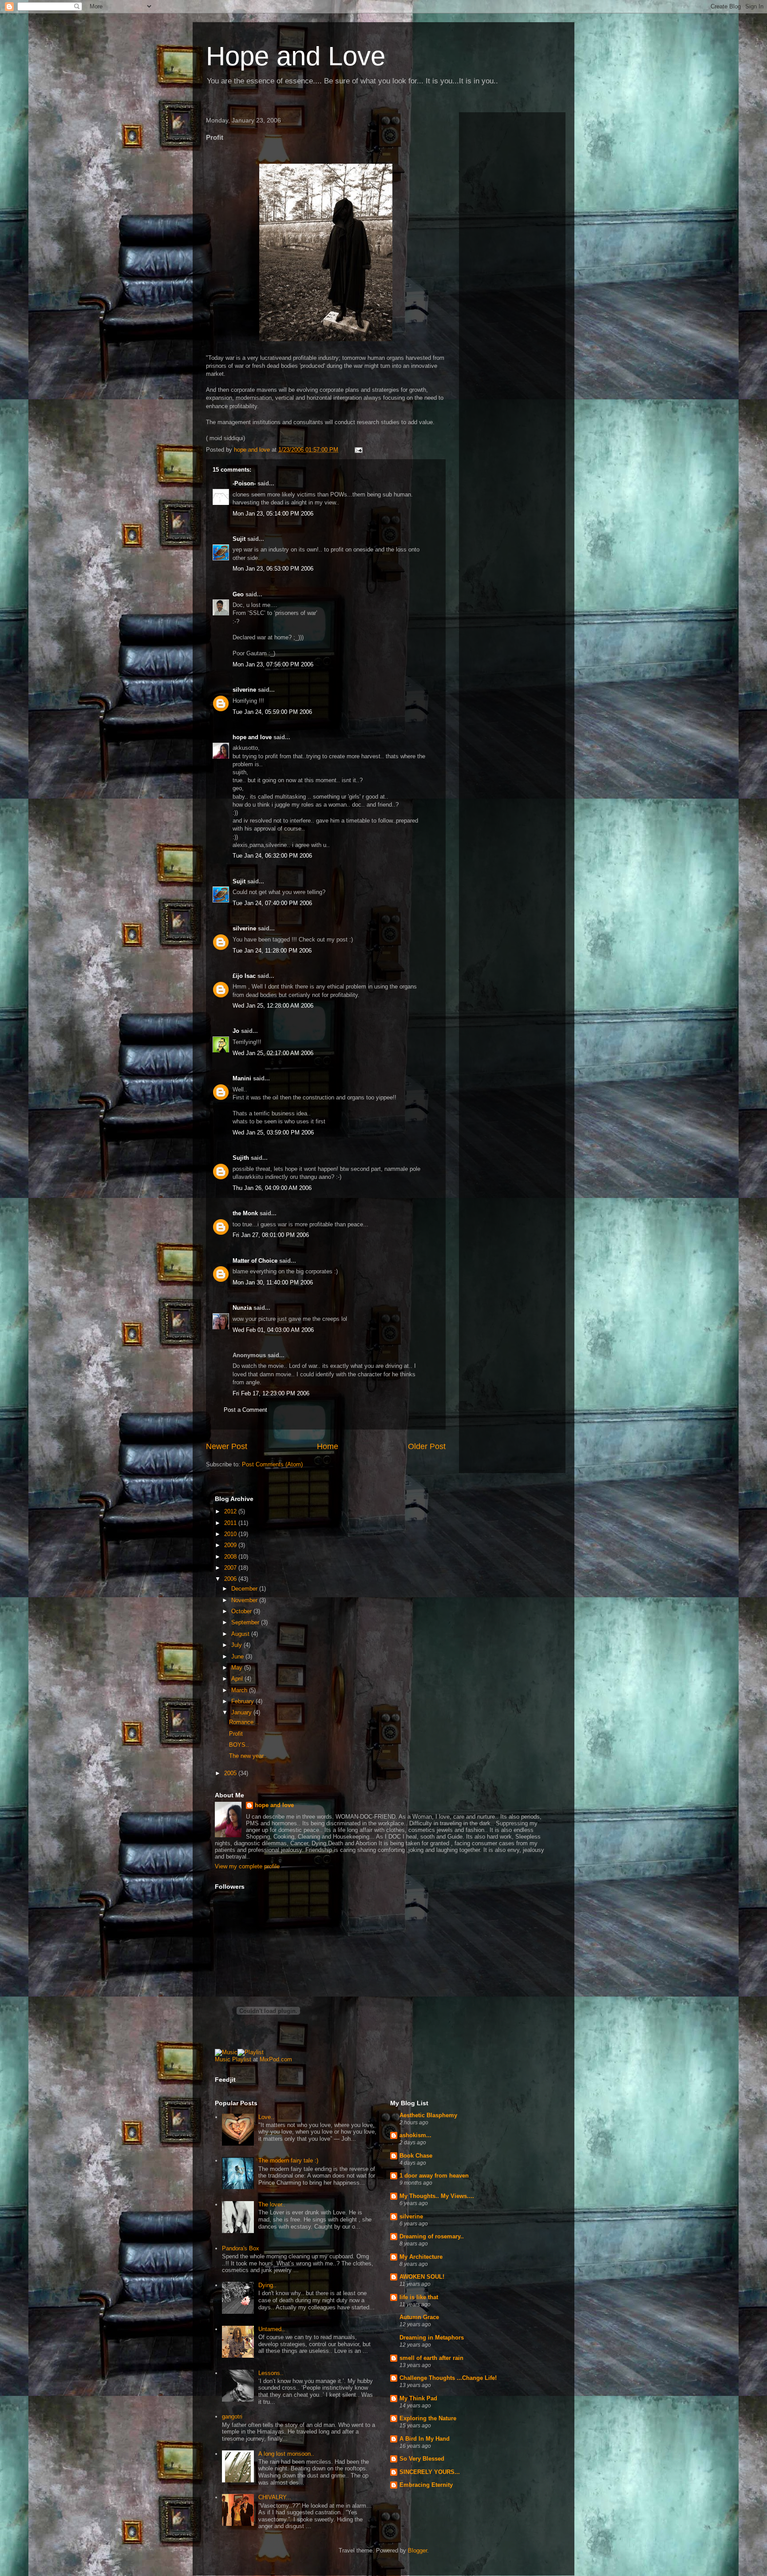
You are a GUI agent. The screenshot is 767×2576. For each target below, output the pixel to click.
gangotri (232, 2416)
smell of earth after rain (431, 2358)
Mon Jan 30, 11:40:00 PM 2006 (273, 1282)
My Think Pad (418, 2398)
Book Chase (416, 2156)
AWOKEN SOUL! (422, 2277)
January (242, 1712)
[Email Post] (358, 450)
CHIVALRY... (275, 2497)
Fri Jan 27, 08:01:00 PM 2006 (271, 1235)
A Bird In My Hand (425, 2439)
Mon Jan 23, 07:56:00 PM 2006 (273, 664)
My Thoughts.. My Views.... (437, 2196)
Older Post (427, 1446)
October (242, 1611)
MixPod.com (276, 2059)
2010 (231, 1534)
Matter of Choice (255, 1261)
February (243, 1701)
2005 (231, 1773)
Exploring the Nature (428, 2418)
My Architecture (421, 2257)
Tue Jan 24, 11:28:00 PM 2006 (272, 951)
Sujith (241, 1158)
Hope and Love (296, 56)
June (238, 1656)
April (238, 1679)
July (237, 1645)
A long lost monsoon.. (286, 2454)
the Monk (245, 1213)
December (245, 1589)
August (241, 1634)
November (245, 1600)
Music (223, 2059)
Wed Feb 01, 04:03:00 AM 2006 (273, 1330)
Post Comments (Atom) (272, 1464)
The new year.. (248, 1756)
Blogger (417, 2550)
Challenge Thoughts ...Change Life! (448, 2378)
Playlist (242, 2059)
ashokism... (415, 2135)
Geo (238, 594)
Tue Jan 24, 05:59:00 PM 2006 (272, 712)
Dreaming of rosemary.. (432, 2236)
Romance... (244, 1722)
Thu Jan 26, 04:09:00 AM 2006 (272, 1188)
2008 (231, 1557)
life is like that (419, 2297)
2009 (231, 1545)
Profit (236, 1734)
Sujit (239, 539)
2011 (231, 1523)
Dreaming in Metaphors (432, 2338)
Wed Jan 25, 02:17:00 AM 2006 (273, 1053)
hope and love (252, 737)
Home (328, 1446)
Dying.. (267, 2285)
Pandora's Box (241, 2248)
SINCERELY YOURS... (430, 2472)
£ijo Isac (244, 976)
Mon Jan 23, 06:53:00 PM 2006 (273, 569)
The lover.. (272, 2204)
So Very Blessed (422, 2459)
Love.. (266, 2117)
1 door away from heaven (434, 2176)
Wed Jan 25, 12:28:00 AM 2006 (273, 1006)
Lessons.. (271, 2373)
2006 (231, 1579)
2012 (231, 1511)
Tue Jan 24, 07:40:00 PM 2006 (272, 903)
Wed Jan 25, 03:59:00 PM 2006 (273, 1132)
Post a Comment (245, 1410)
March (240, 1690)
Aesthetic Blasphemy (428, 2115)
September (246, 1622)
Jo (236, 1031)
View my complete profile (247, 1866)
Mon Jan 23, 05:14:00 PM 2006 (273, 514)
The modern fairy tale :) (288, 2160)
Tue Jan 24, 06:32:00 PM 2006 (272, 856)
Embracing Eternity (426, 2485)
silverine (244, 690)
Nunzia (242, 1308)
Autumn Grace (419, 2317)
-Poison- (244, 483)
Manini (242, 1078)
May (238, 1668)
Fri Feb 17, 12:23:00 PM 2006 (271, 1393)
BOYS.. (239, 1745)
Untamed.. (272, 2329)
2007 (231, 1568)
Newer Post (227, 1446)
